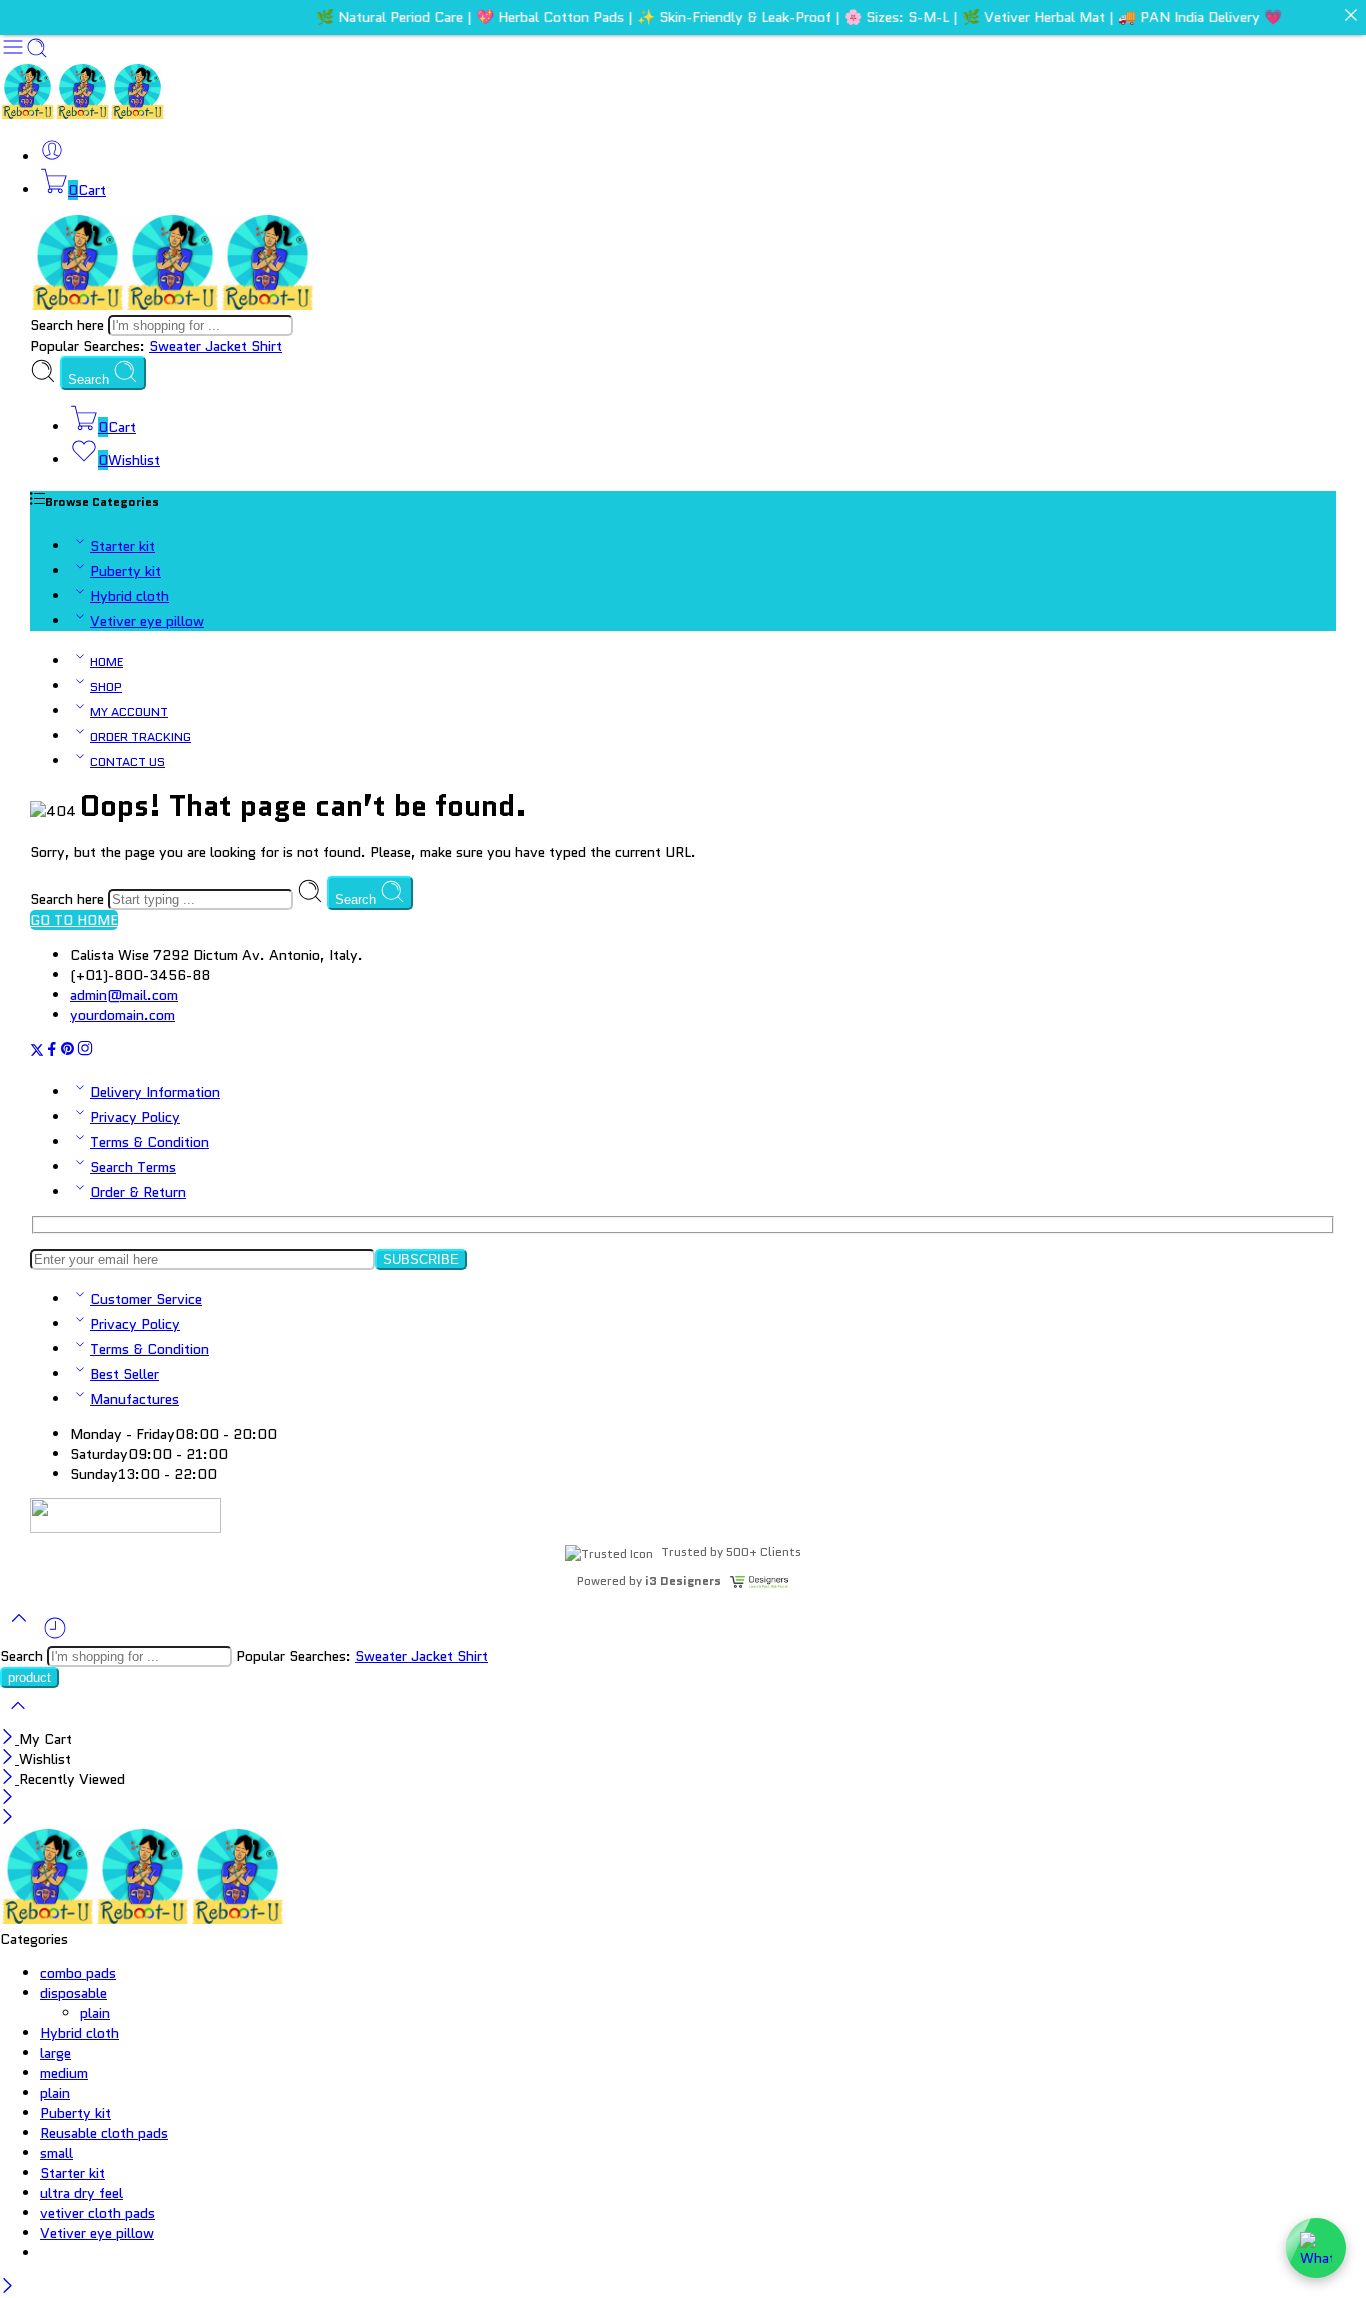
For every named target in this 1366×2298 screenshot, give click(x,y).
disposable (73, 1993)
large (55, 2053)
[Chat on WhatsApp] (1316, 2248)
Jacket (228, 346)
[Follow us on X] (37, 1052)
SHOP (106, 687)
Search (90, 379)
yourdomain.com (122, 1015)
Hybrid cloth (129, 596)
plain (95, 2013)
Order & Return (138, 1192)
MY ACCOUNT (129, 712)
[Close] (9, 1739)
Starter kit (122, 546)
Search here (69, 325)
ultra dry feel (81, 2193)
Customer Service (146, 1299)
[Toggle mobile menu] (13, 54)
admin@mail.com (124, 995)
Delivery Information (155, 1092)
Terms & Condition (149, 1142)
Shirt (266, 346)
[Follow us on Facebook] (52, 1052)
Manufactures (134, 1399)
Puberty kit (125, 571)
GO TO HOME (74, 920)
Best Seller (124, 1374)
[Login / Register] (52, 157)
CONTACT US (127, 762)
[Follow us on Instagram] (85, 1052)
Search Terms (133, 1167)
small (56, 2153)
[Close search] (18, 1719)
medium (64, 2073)
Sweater (177, 346)
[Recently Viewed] (55, 1636)
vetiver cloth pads (97, 2213)
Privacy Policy (135, 1117)
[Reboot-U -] (82, 114)
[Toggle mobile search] (37, 54)
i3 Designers (683, 1580)
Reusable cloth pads (104, 2133)
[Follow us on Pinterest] (68, 1052)
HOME (106, 662)
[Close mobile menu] (7, 1819)
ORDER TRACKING (140, 737)
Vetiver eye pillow (147, 621)
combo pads (78, 1973)
